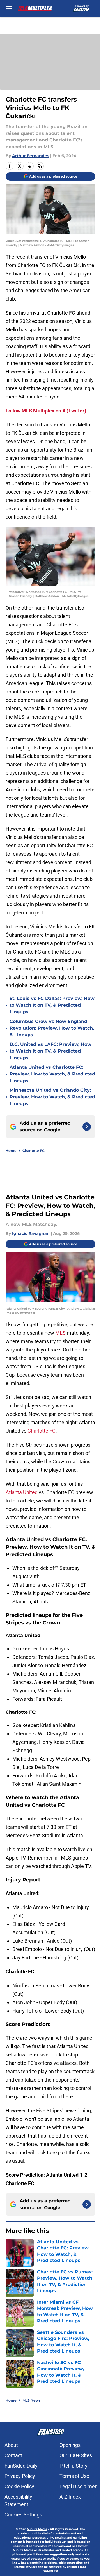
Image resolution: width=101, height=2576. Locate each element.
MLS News (31, 2400)
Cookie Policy (19, 2486)
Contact (13, 2455)
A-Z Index (70, 2497)
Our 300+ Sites (76, 2455)
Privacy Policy (20, 2476)
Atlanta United (22, 1492)
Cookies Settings (23, 2515)
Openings (70, 2445)
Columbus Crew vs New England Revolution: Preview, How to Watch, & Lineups (52, 1028)
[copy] (40, 166)
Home (11, 1151)
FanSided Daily (21, 2466)
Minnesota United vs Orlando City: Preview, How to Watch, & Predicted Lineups (52, 1097)
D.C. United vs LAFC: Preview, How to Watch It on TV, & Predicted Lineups (50, 1051)
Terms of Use (74, 2476)
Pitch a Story (74, 2466)
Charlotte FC (34, 1151)
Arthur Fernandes (31, 156)
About (11, 2445)
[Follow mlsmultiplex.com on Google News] (87, 1127)
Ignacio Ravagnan (31, 1233)
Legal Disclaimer (78, 2486)
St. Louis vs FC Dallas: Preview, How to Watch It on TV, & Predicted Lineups (52, 1005)
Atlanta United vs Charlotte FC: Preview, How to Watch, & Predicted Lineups (52, 1074)
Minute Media (37, 2529)
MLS (61, 1333)
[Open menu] (9, 8)
